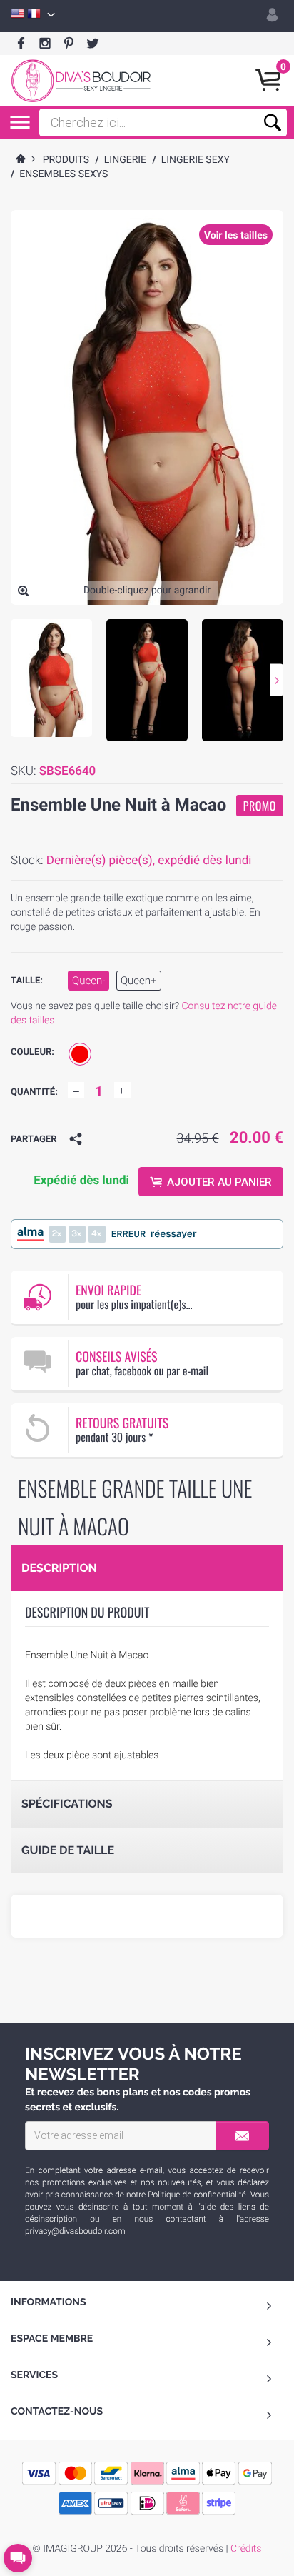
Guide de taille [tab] (68, 1850)
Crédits (246, 2549)
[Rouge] (80, 1054)
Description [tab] (59, 1568)
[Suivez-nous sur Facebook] (21, 44)
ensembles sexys (64, 174)
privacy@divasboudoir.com (75, 2231)
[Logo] (81, 81)
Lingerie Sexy (196, 160)
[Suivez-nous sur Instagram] (45, 44)
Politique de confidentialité (197, 2195)
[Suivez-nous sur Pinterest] (69, 44)
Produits (66, 160)
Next (277, 680)
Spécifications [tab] (67, 1804)
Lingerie (125, 160)
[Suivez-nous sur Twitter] (92, 44)
